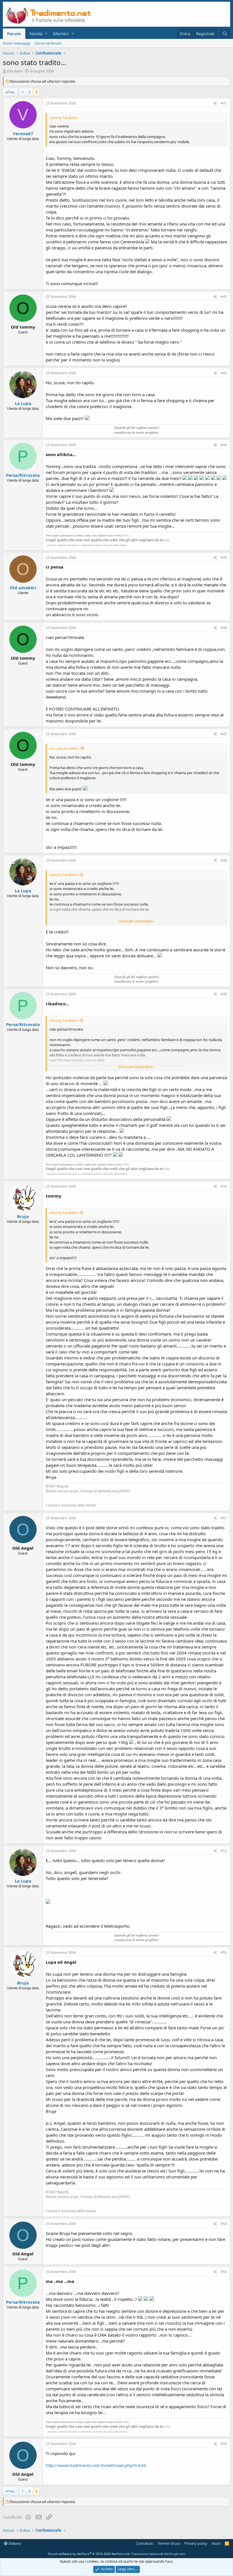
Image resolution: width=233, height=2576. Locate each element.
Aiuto (216, 2543)
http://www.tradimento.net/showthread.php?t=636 (96, 2465)
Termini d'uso (169, 2543)
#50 (224, 1186)
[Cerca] (225, 34)
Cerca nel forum (48, 43)
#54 (224, 2224)
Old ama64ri (23, 588)
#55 (224, 2272)
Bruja (23, 1216)
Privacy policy (196, 2543)
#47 (224, 734)
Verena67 (23, 133)
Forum (14, 34)
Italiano (14, 2543)
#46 (224, 628)
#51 (224, 1518)
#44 (224, 445)
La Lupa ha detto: (64, 748)
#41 (224, 103)
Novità (36, 34)
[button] (46, 34)
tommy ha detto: (64, 875)
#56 (224, 2444)
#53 (224, 1953)
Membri (61, 34)
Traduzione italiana (145, 2554)
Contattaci (145, 2543)
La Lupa (23, 403)
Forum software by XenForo (89, 2554)
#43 (224, 373)
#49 (224, 994)
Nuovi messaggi (16, 43)
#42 (224, 297)
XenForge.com (175, 2554)
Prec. (11, 92)
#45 (224, 558)
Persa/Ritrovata (23, 475)
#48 (224, 860)
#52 (224, 1851)
